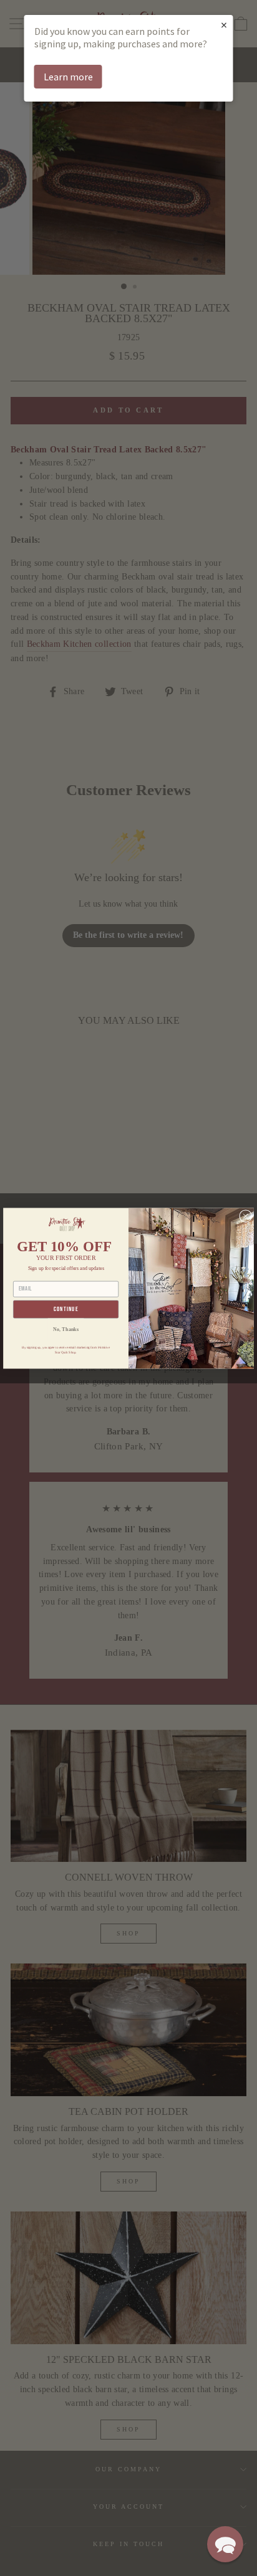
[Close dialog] (246, 1216)
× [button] (224, 25)
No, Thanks (66, 1329)
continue (66, 1309)
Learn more (68, 77)
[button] (225, 2544)
